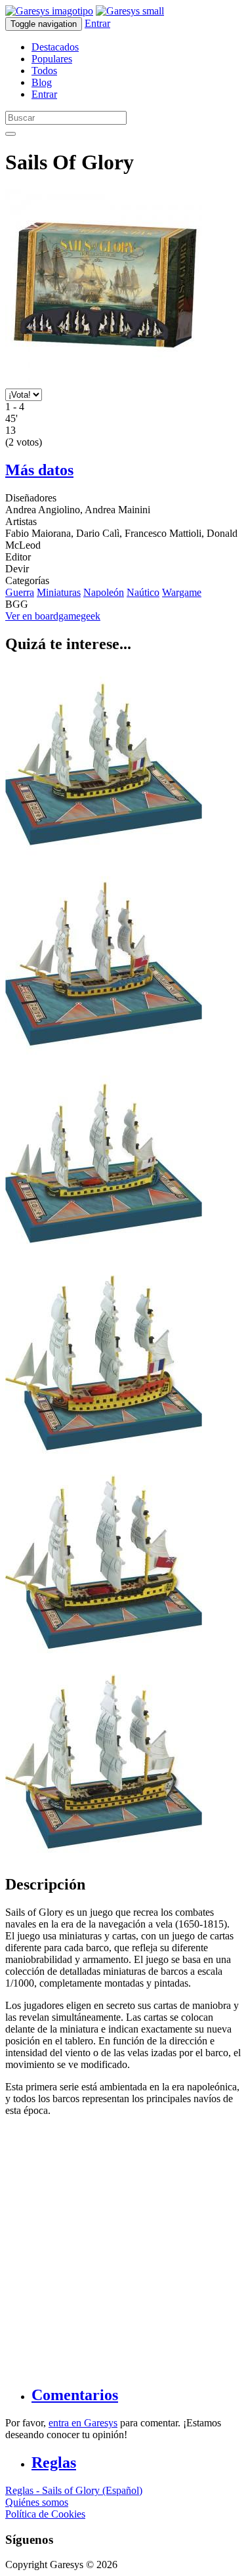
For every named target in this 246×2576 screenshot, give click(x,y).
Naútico (143, 592)
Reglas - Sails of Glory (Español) (74, 2490)
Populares (52, 59)
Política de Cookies (45, 2514)
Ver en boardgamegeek (53, 616)
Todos (44, 71)
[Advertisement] (123, 2250)
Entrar (97, 23)
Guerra (20, 592)
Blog (42, 82)
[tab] (136, 2395)
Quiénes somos (37, 2502)
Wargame (182, 592)
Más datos (39, 470)
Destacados (55, 47)
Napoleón (104, 592)
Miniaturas (59, 592)
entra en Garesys (83, 2423)
